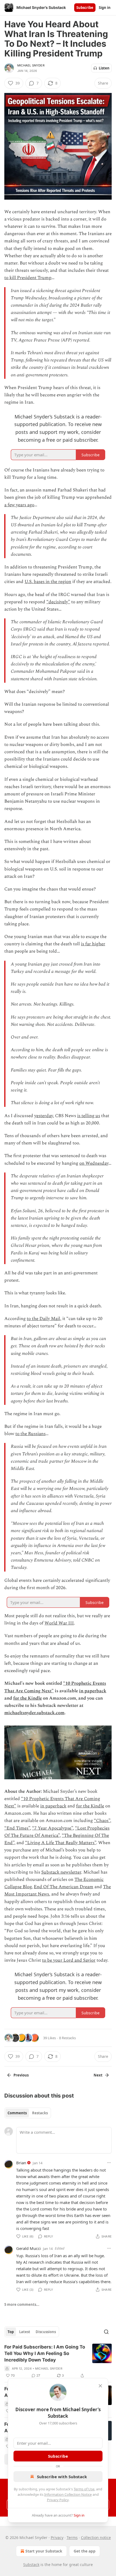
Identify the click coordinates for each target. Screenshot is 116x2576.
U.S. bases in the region (48, 582)
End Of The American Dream (64, 1887)
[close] (100, 2386)
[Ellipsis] (109, 2163)
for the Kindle (28, 1698)
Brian (21, 2163)
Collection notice (96, 2538)
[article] (58, 2361)
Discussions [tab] (46, 2332)
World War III (59, 1623)
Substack (31, 2565)
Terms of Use (84, 2489)
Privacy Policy (58, 2500)
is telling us (89, 1116)
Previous (21, 2075)
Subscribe (85, 8)
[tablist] (28, 2113)
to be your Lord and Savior (69, 1960)
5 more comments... (22, 2304)
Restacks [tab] (40, 2113)
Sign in (105, 8)
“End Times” (17, 1828)
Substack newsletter (61, 1872)
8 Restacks (67, 2038)
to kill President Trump (28, 278)
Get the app (85, 2551)
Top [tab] (11, 2332)
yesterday (44, 1116)
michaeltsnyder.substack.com (34, 1713)
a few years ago (19, 505)
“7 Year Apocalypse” (52, 1828)
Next (98, 2075)
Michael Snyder (31, 65)
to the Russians (30, 1434)
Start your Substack (44, 2551)
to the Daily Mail (43, 1319)
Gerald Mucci (28, 2248)
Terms (72, 2538)
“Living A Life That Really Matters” (61, 1843)
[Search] (106, 2332)
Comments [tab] (17, 2113)
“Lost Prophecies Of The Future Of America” (57, 1832)
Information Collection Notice (68, 2494)
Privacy (57, 2538)
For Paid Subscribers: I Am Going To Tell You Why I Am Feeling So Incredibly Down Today (45, 2353)
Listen (104, 68)
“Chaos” (102, 1821)
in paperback (93, 1691)
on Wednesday (94, 1163)
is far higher (93, 944)
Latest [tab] (25, 2332)
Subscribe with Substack (62, 2477)
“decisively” (58, 602)
